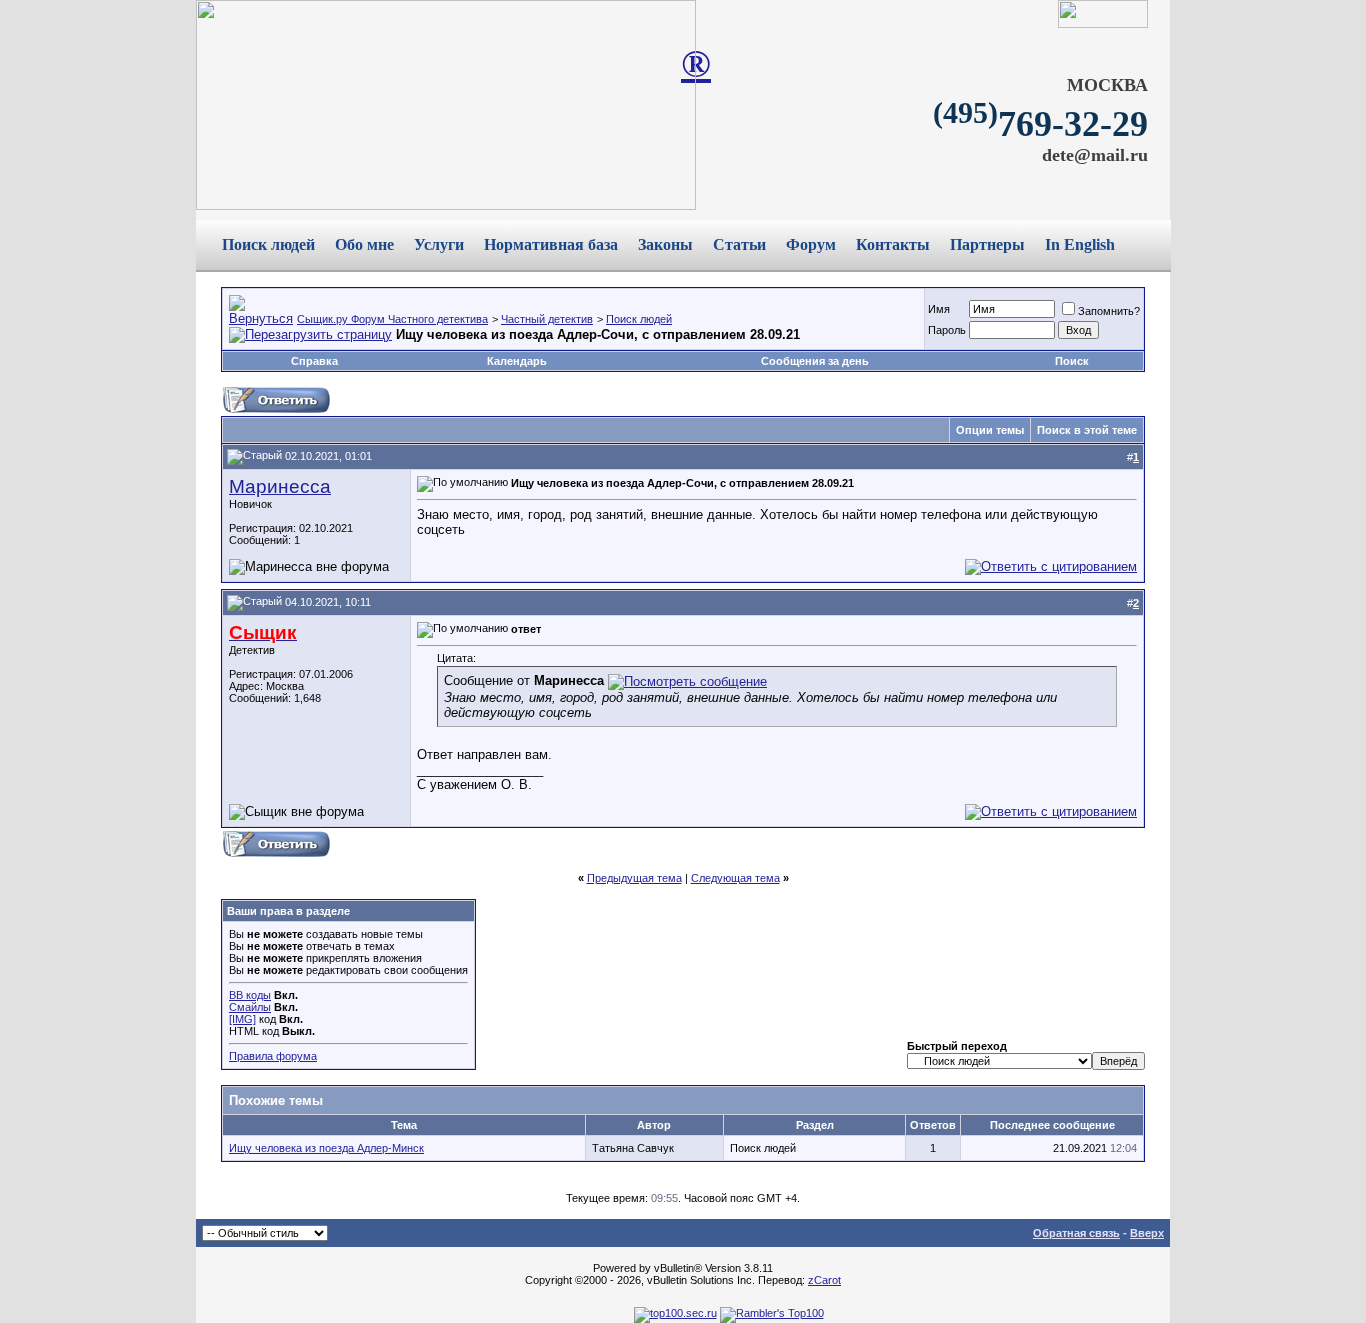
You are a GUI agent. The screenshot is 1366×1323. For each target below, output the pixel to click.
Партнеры (987, 244)
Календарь (517, 361)
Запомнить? (1109, 311)
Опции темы (990, 430)
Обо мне (364, 244)
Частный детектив (547, 319)
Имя (939, 309)
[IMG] (242, 1019)
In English (1080, 244)
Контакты (893, 244)
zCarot (824, 1280)
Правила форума (273, 1056)
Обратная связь (1076, 1233)
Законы (665, 244)
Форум (811, 244)
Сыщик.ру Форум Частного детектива (392, 319)
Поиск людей (268, 244)
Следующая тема (735, 878)
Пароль (947, 330)
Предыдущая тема (634, 878)
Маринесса (280, 486)
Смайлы (250, 1007)
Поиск (1072, 361)
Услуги (439, 244)
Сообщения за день (815, 361)
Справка (314, 361)
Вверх (1147, 1233)
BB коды (250, 995)
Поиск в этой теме (1087, 430)
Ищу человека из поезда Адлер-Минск (326, 1148)
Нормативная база (551, 244)
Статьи (739, 244)
